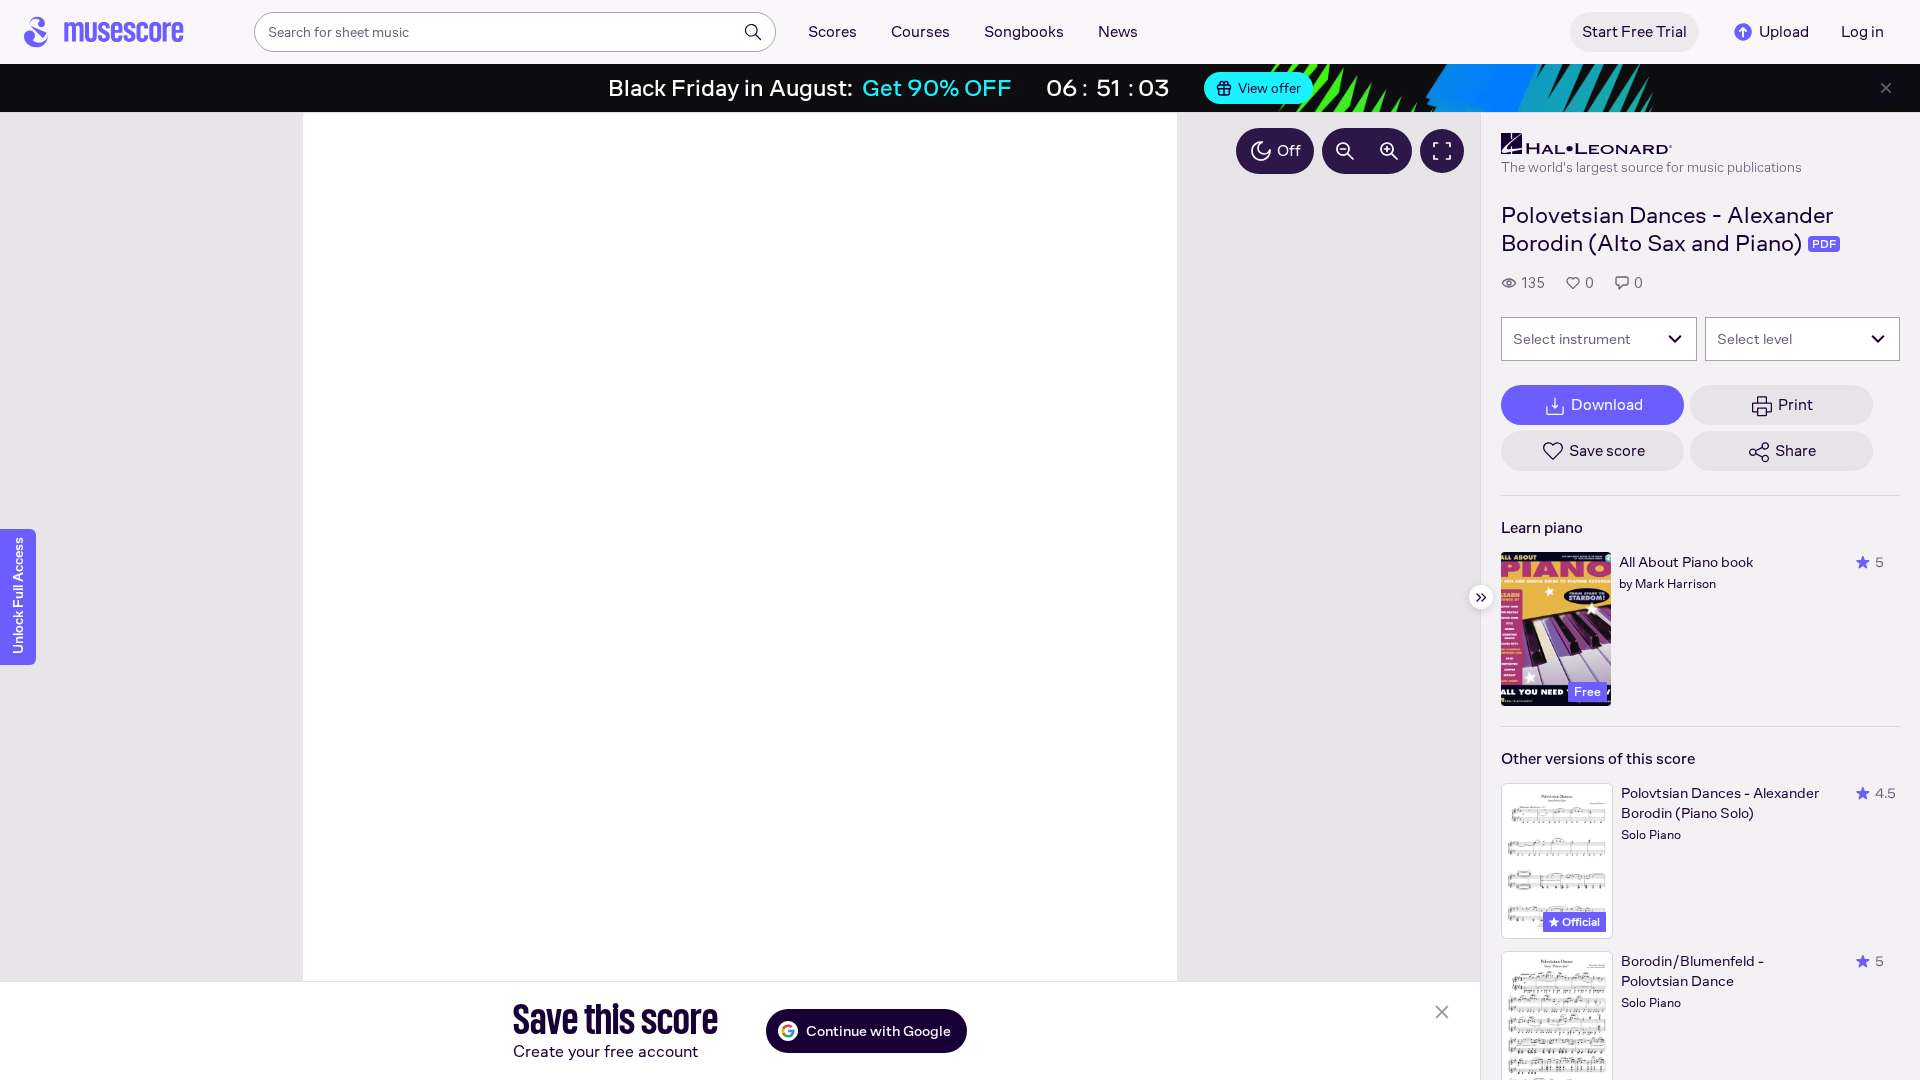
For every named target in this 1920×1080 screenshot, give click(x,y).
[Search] (753, 32)
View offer (1269, 88)
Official (1579, 922)
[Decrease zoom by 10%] (1345, 151)
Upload (1784, 31)
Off (1289, 150)
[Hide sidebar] (1481, 597)
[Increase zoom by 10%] (1389, 151)
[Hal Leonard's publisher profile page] (1651, 144)
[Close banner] (1886, 88)
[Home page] (104, 32)
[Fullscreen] (1442, 151)
